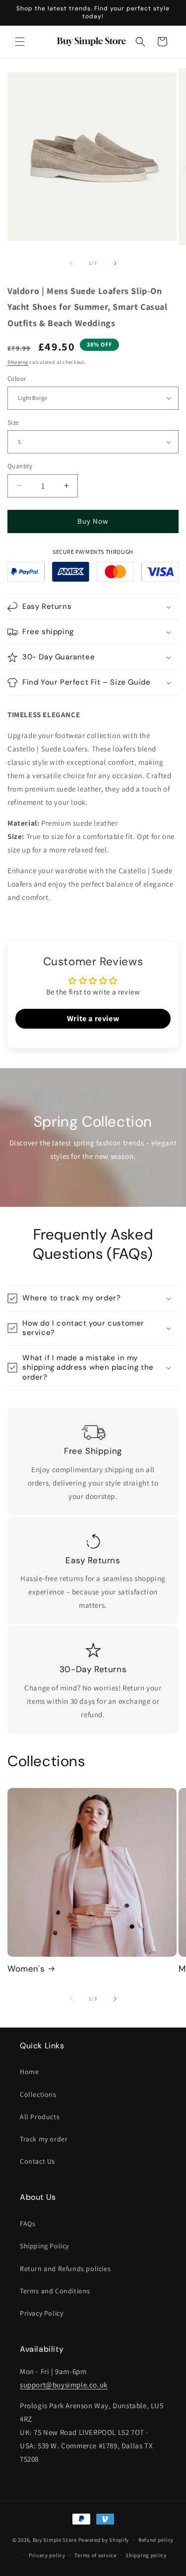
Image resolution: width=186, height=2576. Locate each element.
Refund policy (156, 2540)
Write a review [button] (93, 1018)
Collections (38, 2094)
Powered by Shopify (104, 2540)
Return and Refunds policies (65, 2269)
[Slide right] (115, 263)
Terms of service (95, 2555)
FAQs (28, 2224)
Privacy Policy (41, 2313)
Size (13, 422)
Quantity (20, 466)
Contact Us (37, 2161)
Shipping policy (146, 2555)
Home (29, 2072)
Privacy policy (47, 2555)
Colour (17, 378)
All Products (40, 2117)
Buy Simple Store (55, 2540)
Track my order (44, 2139)
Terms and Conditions (55, 2291)
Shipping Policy (44, 2246)
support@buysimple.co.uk (64, 2385)
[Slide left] (71, 263)
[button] (20, 42)
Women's (26, 1969)
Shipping (18, 362)
